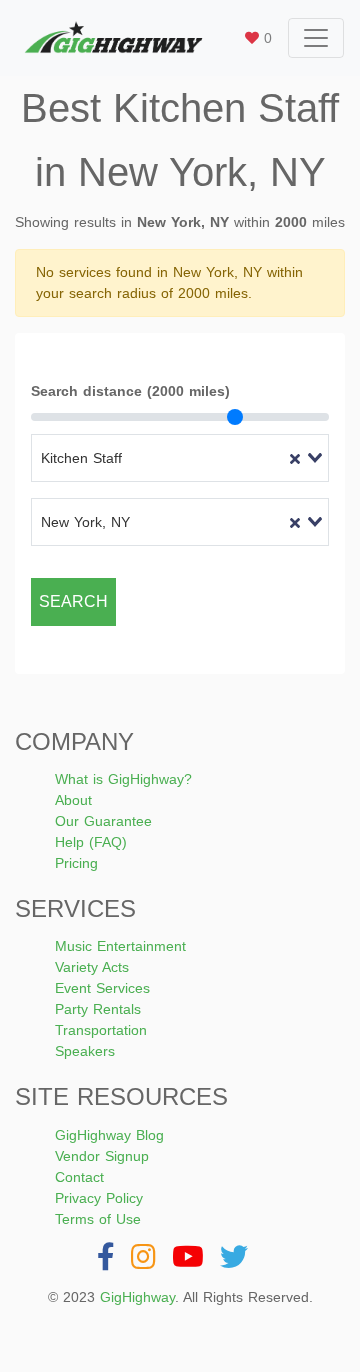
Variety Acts (92, 967)
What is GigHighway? (123, 779)
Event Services (102, 988)
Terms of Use (98, 1219)
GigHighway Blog (109, 1135)
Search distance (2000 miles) (130, 391)
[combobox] (180, 458)
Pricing (76, 863)
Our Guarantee (103, 821)
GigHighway (137, 1297)
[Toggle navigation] (316, 38)
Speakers (85, 1051)
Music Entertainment (120, 946)
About (73, 800)
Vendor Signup (102, 1156)
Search (73, 601)
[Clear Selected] (295, 458)
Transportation (101, 1030)
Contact (79, 1177)
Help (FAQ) (91, 842)
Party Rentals (98, 1009)
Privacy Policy (99, 1198)
